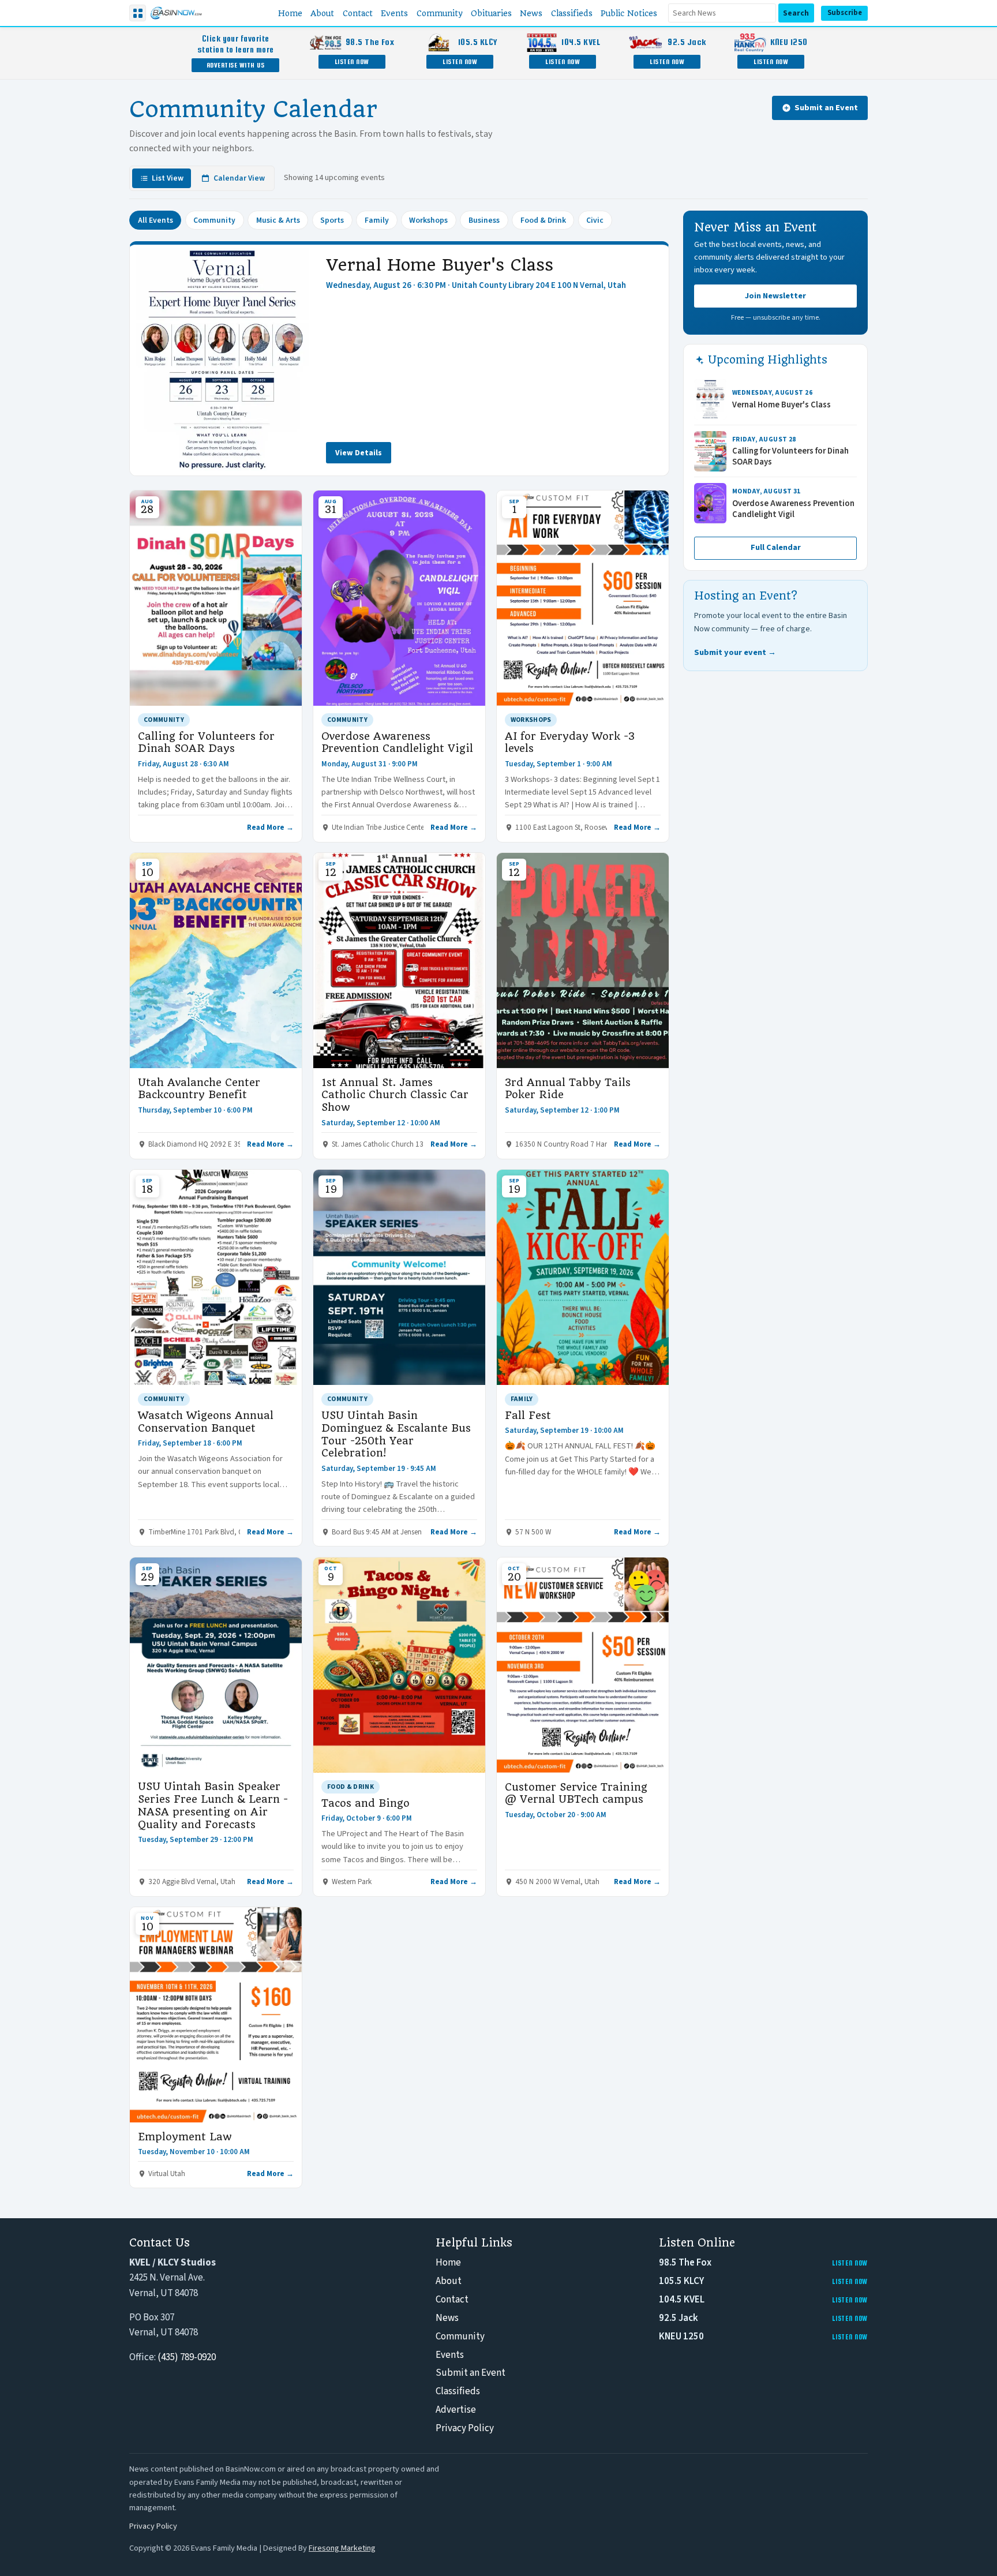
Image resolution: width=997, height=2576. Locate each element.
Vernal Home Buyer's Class (440, 265)
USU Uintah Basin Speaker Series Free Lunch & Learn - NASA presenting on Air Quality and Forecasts (213, 1805)
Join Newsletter (775, 296)
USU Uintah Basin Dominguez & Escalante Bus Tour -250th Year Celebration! (396, 1434)
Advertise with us (236, 65)
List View (168, 178)
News (447, 2318)
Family (377, 220)
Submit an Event (826, 108)
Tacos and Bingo (366, 1803)
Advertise (456, 2410)
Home (448, 2263)
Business (484, 220)
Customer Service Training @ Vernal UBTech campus (576, 1793)
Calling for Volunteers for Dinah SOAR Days (206, 742)
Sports (332, 220)
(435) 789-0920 (187, 2357)
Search (796, 13)
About (449, 2281)
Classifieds (458, 2391)
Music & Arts (278, 220)
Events (450, 2355)
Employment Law (185, 2137)
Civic (595, 220)
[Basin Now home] (176, 13)
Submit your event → (735, 652)
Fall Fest (528, 1415)
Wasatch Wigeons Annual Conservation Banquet (206, 1422)
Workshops (428, 220)
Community (214, 220)
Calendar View (239, 178)
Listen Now (352, 61)
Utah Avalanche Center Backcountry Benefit (199, 1089)
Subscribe (845, 13)
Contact (452, 2300)
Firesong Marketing (342, 2548)
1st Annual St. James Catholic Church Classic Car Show (395, 1095)
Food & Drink (543, 220)
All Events (155, 220)
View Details (359, 453)
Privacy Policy (465, 2428)
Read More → (270, 828)
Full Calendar (776, 548)
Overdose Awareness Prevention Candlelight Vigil (397, 742)
